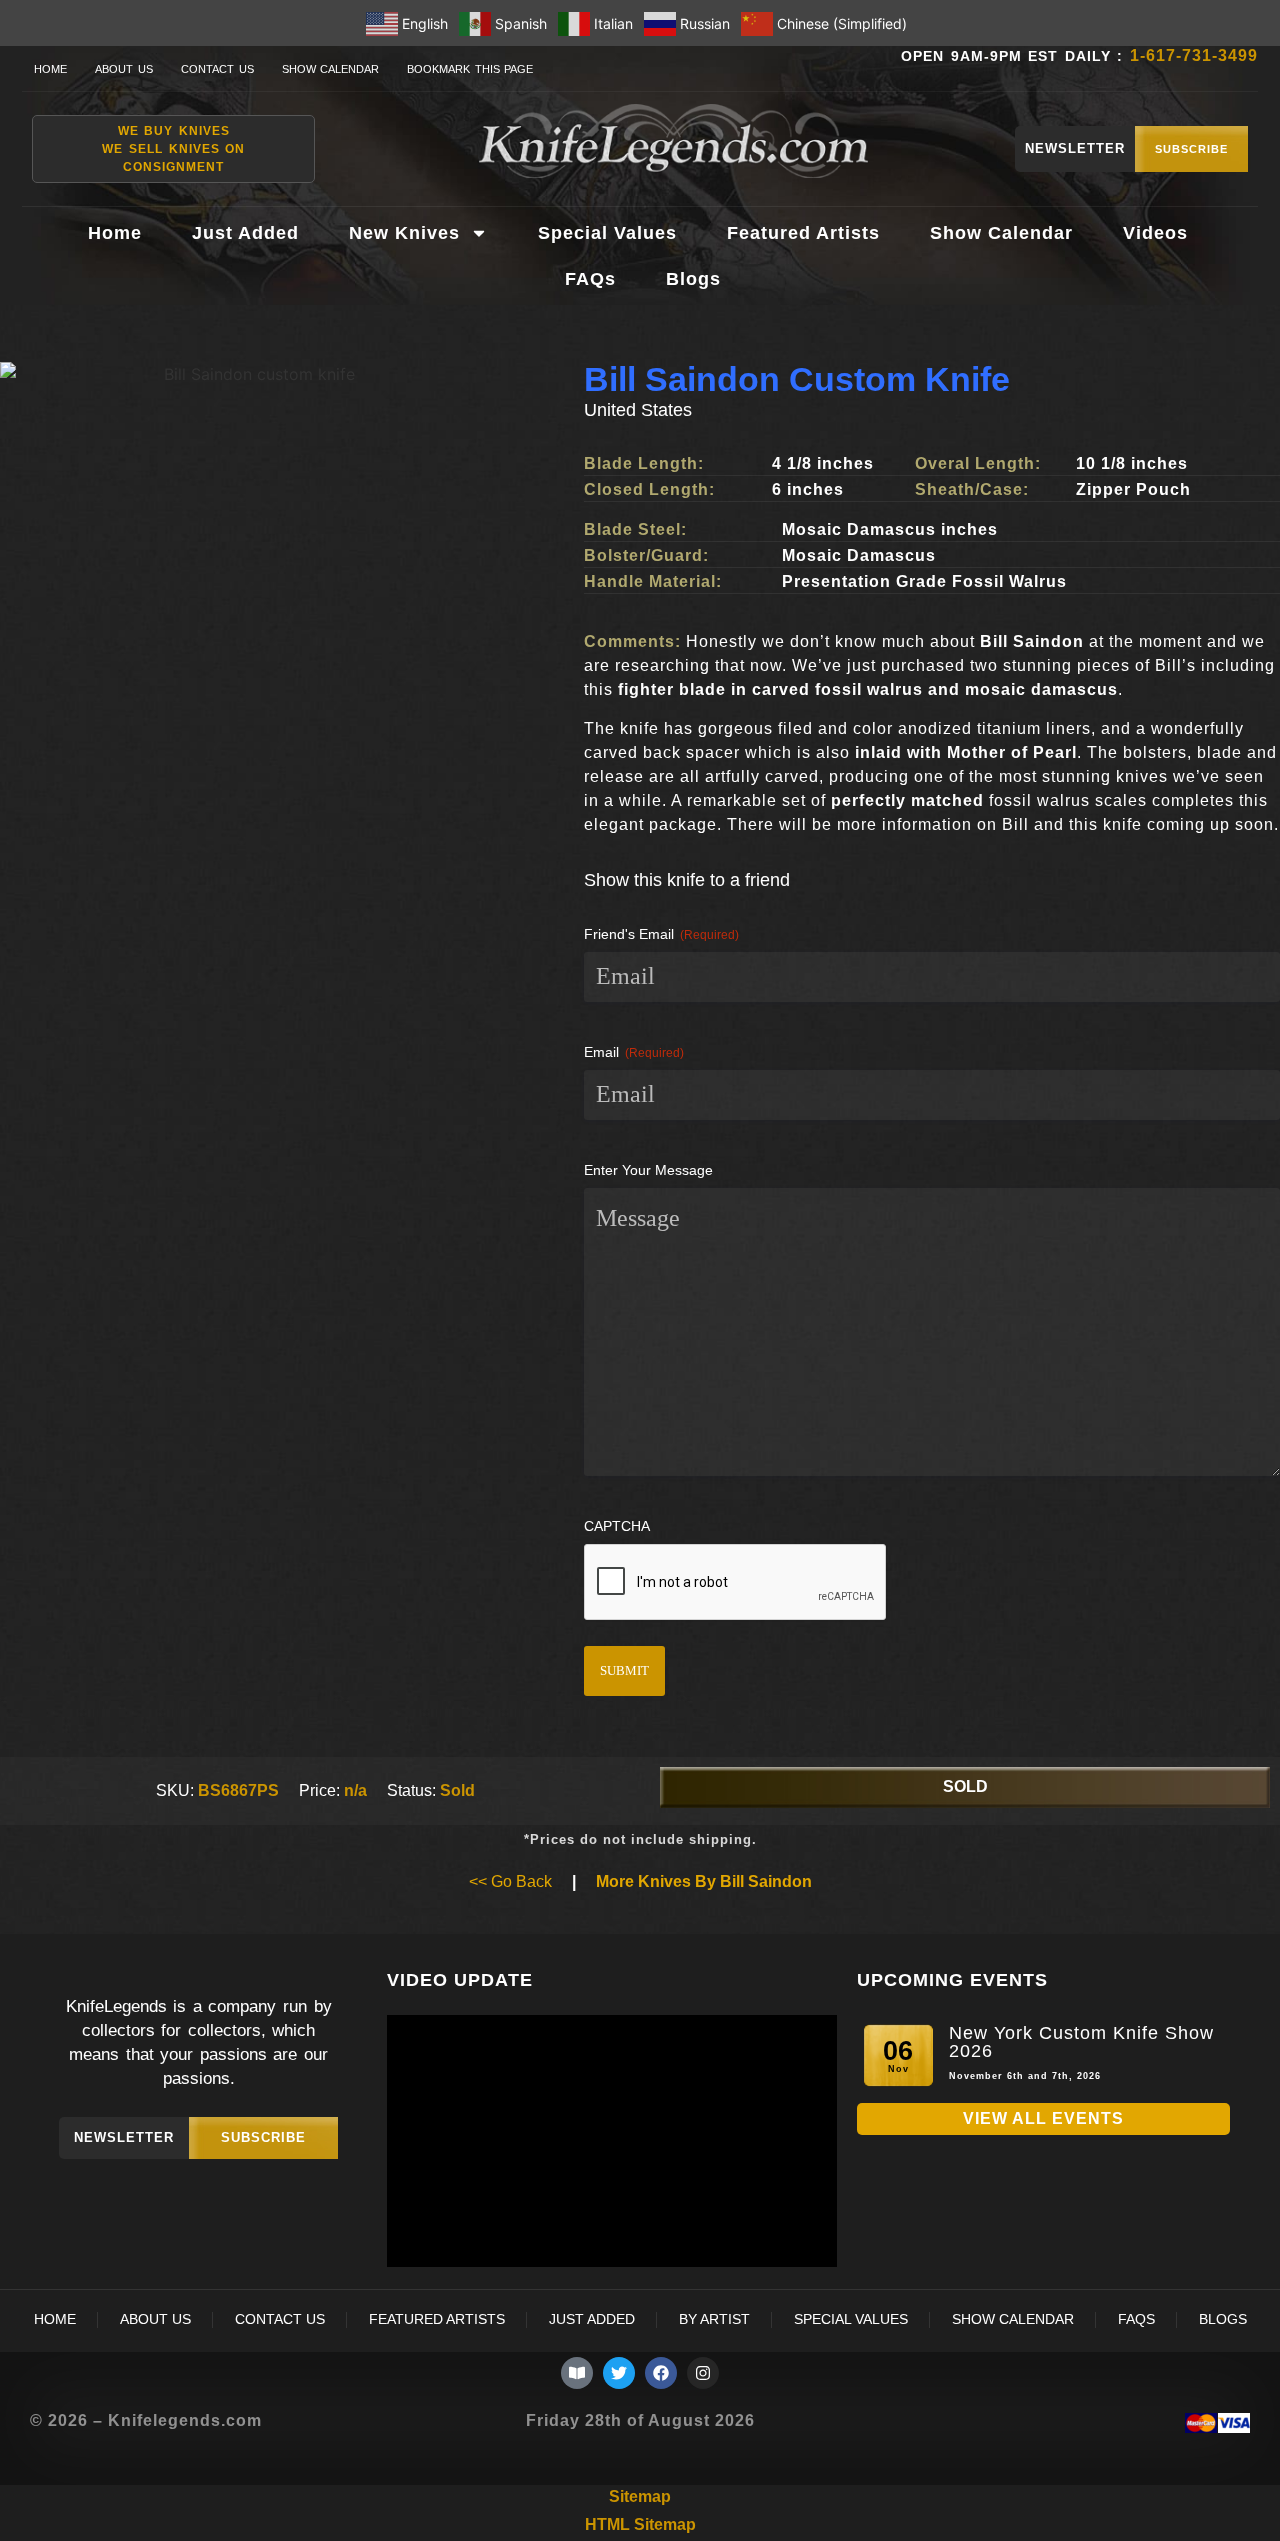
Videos (1155, 233)
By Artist (714, 2319)
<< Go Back (510, 1881)
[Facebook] (661, 2373)
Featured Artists (803, 233)
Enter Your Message (648, 1170)
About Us (124, 69)
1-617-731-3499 (1194, 55)
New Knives (404, 233)
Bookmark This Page (470, 69)
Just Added (245, 233)
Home (50, 69)
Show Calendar (331, 69)
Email (634, 1052)
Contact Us (217, 69)
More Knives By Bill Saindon (704, 1881)
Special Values (607, 233)
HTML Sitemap (640, 2524)
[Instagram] (703, 2373)
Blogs (693, 279)
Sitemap (640, 2496)
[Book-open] (577, 2373)
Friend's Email (661, 934)
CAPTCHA (617, 1526)
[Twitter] (619, 2373)
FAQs (590, 279)
